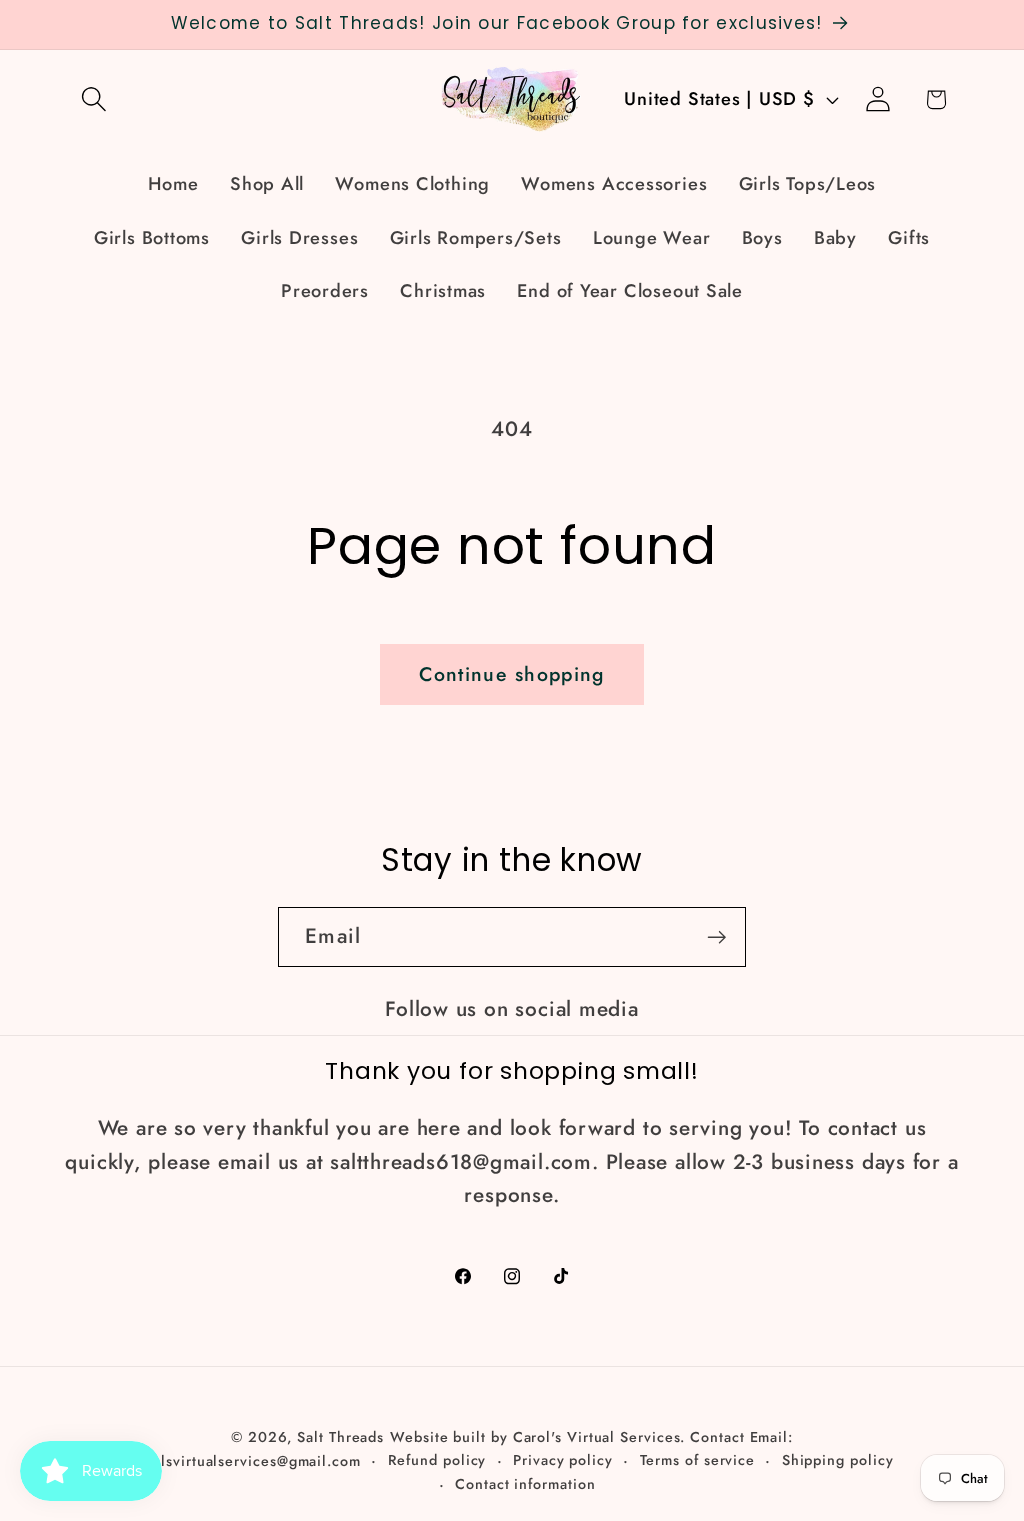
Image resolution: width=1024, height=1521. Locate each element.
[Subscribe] (716, 937)
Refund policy (437, 1460)
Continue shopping (511, 674)
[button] (93, 99)
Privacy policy (563, 1460)
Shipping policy (838, 1460)
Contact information (525, 1484)
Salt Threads (340, 1437)
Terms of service (698, 1460)
